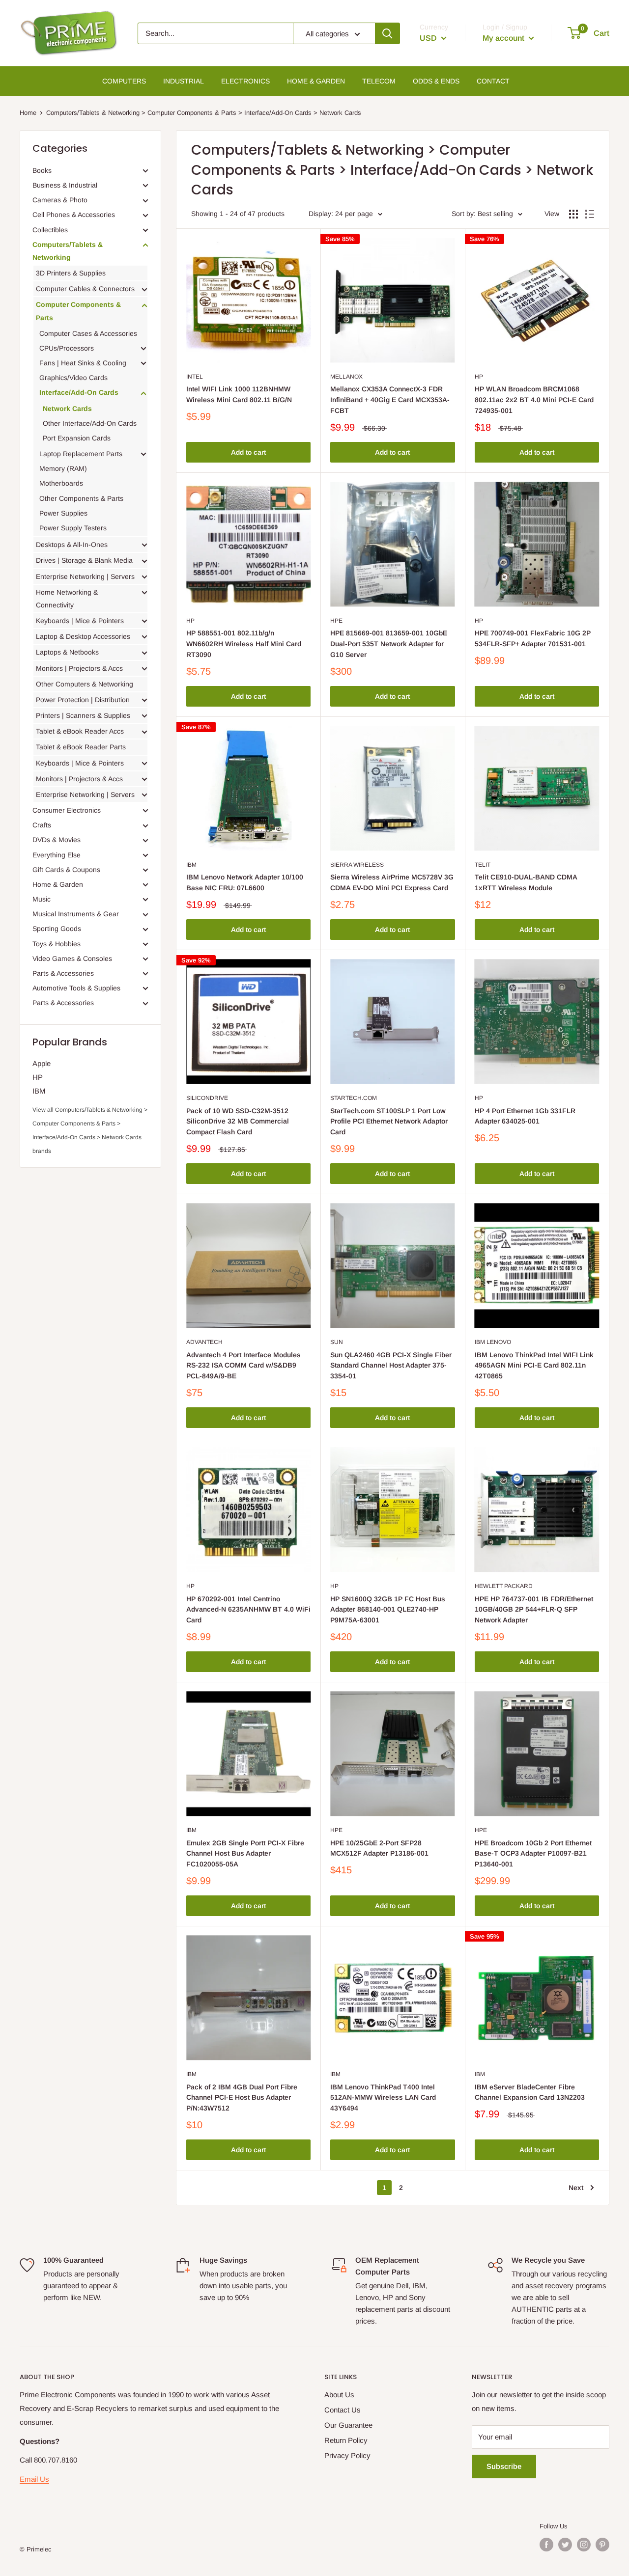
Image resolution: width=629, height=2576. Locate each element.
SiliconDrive (207, 1098)
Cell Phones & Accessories (74, 215)
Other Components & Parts (81, 498)
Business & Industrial (65, 185)
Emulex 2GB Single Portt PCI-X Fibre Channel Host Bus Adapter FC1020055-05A (245, 1853)
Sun (337, 1342)
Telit (483, 865)
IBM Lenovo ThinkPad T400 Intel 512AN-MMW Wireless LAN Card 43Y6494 (383, 2097)
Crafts (42, 825)
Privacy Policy (347, 2455)
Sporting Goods (57, 929)
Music (42, 899)
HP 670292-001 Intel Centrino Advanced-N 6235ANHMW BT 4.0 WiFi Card (248, 1609)
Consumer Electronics (67, 810)
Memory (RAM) (63, 468)
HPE (336, 621)
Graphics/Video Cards (73, 378)
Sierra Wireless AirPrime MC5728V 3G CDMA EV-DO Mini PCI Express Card (392, 882)
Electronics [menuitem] (245, 81)
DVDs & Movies (57, 840)
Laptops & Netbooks (67, 652)
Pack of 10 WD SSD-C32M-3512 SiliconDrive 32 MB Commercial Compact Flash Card (238, 1121)
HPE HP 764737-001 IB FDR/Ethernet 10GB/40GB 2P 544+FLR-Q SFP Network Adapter (534, 1609)
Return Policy (346, 2440)
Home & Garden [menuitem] (316, 81)
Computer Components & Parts (78, 311)
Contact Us (343, 2410)
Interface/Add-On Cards (79, 392)
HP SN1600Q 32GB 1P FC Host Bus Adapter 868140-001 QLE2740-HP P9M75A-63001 (388, 1609)
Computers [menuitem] (124, 81)
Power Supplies (63, 513)
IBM (39, 1091)
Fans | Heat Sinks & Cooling (83, 363)
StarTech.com (354, 1098)
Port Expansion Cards (77, 438)
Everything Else (57, 855)
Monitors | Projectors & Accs (79, 668)
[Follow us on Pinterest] (602, 2545)
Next (576, 2188)
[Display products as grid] (573, 214)
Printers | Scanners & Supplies (83, 715)
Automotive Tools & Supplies (76, 988)
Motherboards (61, 483)
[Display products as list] (590, 214)
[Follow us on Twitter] (565, 2545)
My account (504, 38)
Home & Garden (58, 884)
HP (38, 1077)
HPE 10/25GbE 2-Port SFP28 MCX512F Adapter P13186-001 (379, 1848)
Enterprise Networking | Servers (85, 576)
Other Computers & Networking (85, 684)
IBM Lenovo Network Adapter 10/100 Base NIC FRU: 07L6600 (245, 882)
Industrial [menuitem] (184, 81)
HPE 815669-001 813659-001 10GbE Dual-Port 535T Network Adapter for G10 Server (389, 644)
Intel (195, 377)
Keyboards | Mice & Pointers (80, 621)
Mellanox (346, 377)
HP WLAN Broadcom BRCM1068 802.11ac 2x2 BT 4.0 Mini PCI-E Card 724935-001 (534, 399)
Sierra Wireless (357, 865)
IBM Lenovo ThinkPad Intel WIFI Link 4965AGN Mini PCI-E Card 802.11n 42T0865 (534, 1365)
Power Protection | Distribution (83, 700)
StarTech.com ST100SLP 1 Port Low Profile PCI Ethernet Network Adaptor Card (389, 1121)
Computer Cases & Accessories (88, 333)
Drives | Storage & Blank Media (84, 560)
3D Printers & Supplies (71, 273)
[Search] (387, 33)
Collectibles (50, 230)
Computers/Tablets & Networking (68, 251)
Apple (42, 1063)
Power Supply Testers (73, 528)
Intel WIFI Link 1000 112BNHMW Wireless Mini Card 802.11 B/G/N (239, 394)
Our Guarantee (348, 2425)
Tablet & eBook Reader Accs (80, 731)
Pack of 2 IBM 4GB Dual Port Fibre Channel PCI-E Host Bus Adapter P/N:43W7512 (242, 2097)
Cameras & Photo (60, 200)
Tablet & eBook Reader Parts (81, 747)
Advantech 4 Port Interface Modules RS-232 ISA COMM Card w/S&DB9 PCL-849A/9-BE (243, 1365)
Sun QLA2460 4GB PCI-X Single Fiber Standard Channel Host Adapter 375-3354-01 (391, 1365)
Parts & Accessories (63, 973)
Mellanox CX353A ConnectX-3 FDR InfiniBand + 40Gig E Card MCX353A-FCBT (390, 399)
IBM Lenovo (493, 1342)
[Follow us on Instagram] (584, 2545)
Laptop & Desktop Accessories (83, 636)
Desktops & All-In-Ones (72, 545)
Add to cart (248, 452)
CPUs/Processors (67, 348)
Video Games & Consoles (72, 959)
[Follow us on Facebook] (546, 2545)
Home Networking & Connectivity (67, 599)
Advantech (204, 1342)
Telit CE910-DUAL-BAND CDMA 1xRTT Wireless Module (526, 882)
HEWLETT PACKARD (504, 1586)
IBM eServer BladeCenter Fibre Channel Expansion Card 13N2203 (530, 2092)
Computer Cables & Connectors (85, 289)
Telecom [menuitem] (379, 81)
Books (42, 170)
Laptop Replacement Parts (81, 454)
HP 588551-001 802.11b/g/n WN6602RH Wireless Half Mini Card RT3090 (244, 644)
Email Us (34, 2479)
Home (28, 113)
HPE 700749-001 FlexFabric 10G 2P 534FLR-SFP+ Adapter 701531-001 (533, 638)
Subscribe (504, 2466)
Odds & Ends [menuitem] (436, 81)
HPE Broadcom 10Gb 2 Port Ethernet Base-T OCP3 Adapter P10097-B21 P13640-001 (533, 1853)
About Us (339, 2395)
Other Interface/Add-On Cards (90, 423)
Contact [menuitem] (493, 81)
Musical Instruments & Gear (76, 914)
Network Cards (67, 409)
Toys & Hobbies (57, 944)
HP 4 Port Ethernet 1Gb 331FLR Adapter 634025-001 (525, 1116)
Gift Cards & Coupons (66, 870)
